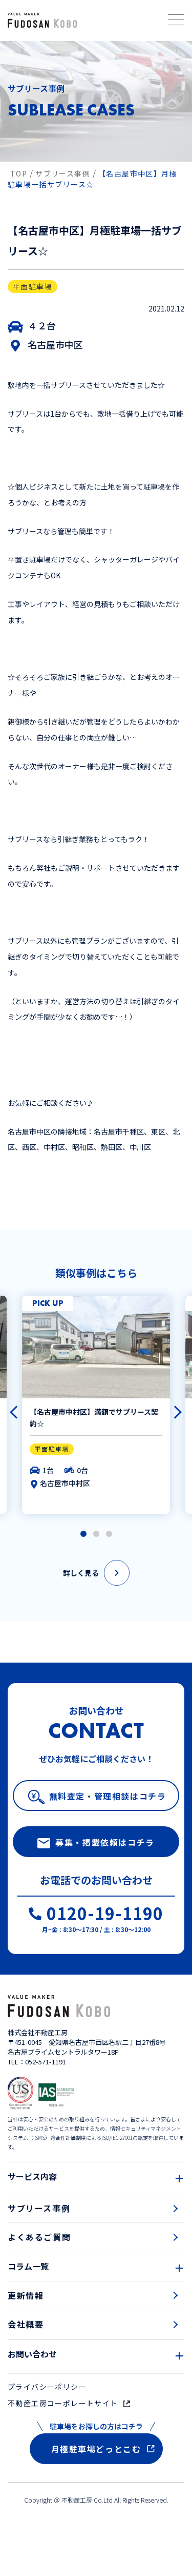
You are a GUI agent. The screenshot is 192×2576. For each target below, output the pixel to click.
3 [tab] (109, 1534)
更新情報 (26, 2295)
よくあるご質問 (39, 2237)
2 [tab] (96, 1534)
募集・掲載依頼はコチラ (105, 1842)
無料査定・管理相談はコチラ (108, 1796)
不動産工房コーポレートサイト (63, 2403)
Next (170, 1408)
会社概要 (26, 2324)
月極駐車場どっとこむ (96, 2449)
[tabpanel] (96, 1405)
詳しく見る (81, 1573)
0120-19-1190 (105, 1915)
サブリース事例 (39, 2208)
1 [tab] (83, 1534)
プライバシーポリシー (47, 2387)
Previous (12, 1408)
